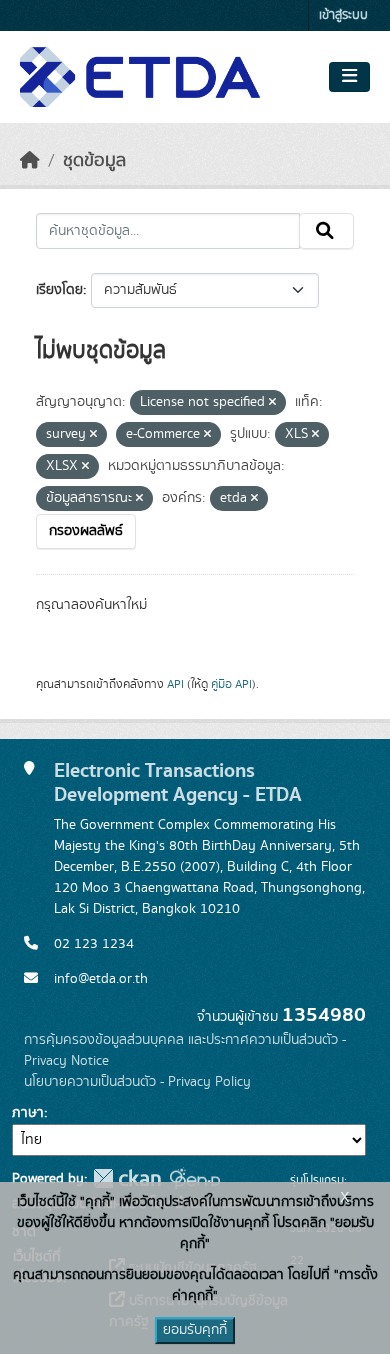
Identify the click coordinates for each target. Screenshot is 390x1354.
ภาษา (28, 1113)
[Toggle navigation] (349, 77)
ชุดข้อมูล (94, 161)
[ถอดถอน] (272, 403)
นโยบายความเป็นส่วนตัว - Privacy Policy (137, 1082)
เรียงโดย (59, 290)
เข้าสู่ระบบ (343, 15)
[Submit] (326, 231)
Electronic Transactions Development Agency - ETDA (178, 783)
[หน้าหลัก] (30, 161)
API (175, 684)
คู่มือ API (231, 684)
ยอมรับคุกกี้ (195, 1330)
